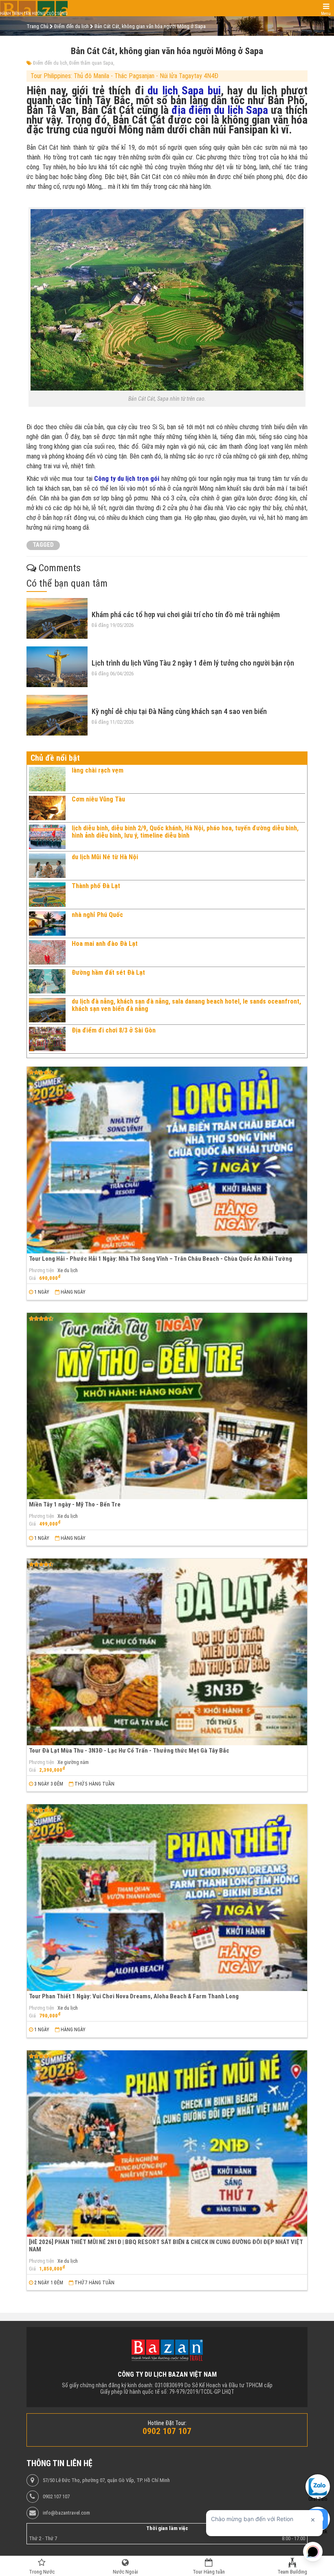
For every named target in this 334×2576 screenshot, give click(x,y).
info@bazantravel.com (66, 2513)
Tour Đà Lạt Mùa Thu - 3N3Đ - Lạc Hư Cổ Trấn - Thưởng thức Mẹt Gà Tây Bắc (129, 1751)
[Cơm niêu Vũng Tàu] (47, 808)
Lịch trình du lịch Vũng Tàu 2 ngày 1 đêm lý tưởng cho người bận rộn (193, 663)
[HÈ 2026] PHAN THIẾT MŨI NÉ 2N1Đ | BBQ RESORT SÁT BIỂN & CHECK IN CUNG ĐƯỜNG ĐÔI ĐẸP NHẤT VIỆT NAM (166, 2245)
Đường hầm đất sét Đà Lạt (108, 973)
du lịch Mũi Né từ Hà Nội (105, 857)
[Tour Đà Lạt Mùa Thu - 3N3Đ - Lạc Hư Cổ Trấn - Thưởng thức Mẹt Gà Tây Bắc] (167, 1652)
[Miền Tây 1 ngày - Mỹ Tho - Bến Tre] (167, 1406)
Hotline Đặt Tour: (167, 2423)
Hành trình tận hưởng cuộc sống (34, 14)
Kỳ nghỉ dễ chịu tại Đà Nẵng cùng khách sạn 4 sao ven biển (179, 711)
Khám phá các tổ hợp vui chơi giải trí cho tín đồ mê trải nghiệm (186, 615)
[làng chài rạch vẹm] (47, 779)
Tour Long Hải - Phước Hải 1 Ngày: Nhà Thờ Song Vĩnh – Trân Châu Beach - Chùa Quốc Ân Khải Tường (160, 1259)
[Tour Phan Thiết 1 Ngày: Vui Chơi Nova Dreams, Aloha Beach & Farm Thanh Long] (167, 1898)
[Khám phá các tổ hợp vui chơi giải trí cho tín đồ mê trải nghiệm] (57, 618)
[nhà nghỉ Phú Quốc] (47, 923)
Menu (326, 14)
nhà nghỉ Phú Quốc (97, 915)
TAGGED (43, 545)
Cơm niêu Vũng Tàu (98, 799)
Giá (32, 1278)
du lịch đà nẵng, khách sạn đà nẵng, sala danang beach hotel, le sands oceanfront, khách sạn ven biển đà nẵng (186, 1005)
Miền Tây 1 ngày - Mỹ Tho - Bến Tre (75, 1504)
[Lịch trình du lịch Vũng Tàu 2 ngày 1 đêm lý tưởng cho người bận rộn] (57, 667)
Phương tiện (42, 1271)
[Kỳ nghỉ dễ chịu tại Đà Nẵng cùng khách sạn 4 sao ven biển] (57, 715)
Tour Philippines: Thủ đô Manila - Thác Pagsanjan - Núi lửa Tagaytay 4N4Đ (124, 76)
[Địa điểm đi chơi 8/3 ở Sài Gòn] (47, 1039)
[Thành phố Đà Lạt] (47, 895)
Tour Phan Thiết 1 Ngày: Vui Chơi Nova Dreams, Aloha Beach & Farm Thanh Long (134, 1996)
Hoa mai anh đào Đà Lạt (105, 944)
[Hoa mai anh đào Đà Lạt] (47, 952)
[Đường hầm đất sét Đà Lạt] (47, 981)
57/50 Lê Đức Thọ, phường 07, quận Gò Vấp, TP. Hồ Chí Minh (106, 2480)
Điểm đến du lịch (50, 63)
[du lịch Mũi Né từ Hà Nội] (47, 866)
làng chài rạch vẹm (98, 770)
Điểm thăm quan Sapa (91, 63)
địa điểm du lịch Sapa (220, 110)
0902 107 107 (56, 2497)
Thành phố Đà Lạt (96, 886)
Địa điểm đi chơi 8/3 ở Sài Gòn (114, 1030)
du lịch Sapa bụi (184, 91)
